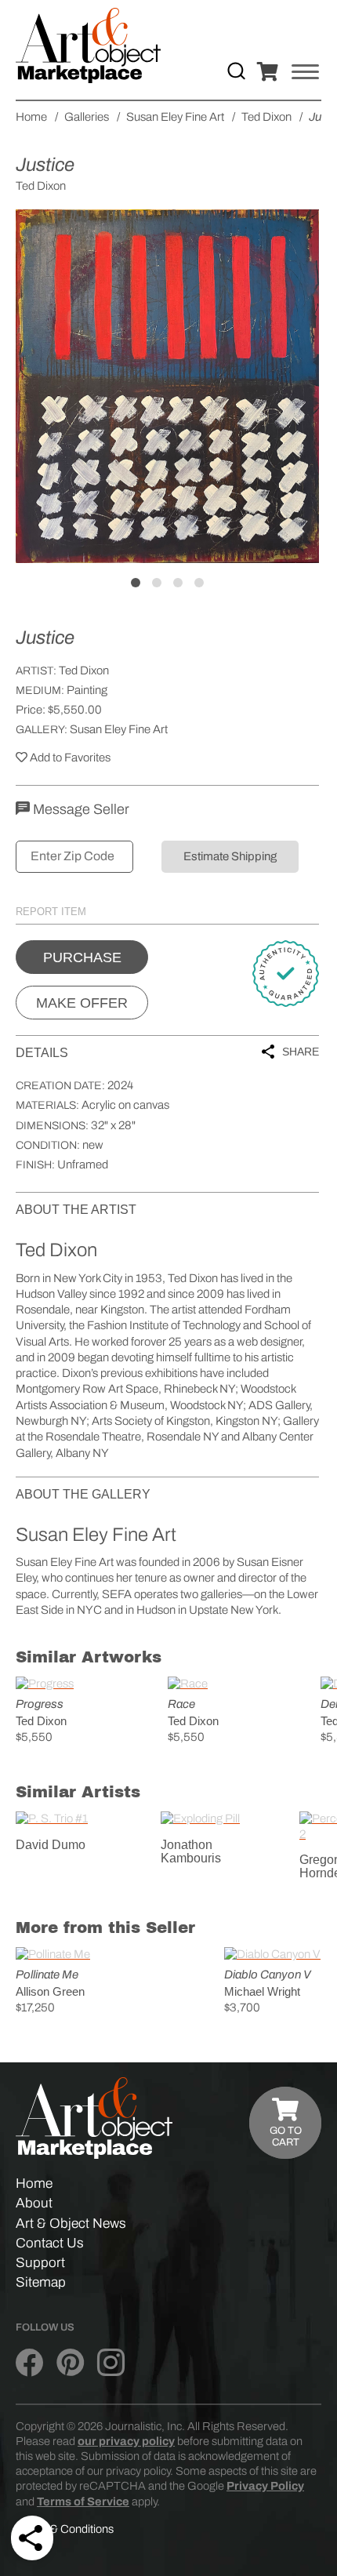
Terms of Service (83, 2502)
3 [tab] (178, 583)
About (34, 2203)
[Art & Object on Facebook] (29, 2363)
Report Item (51, 912)
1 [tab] (136, 583)
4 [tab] (199, 583)
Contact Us (50, 2243)
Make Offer (82, 1003)
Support (40, 2263)
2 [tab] (157, 583)
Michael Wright (262, 1991)
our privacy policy (126, 2441)
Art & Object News (71, 2224)
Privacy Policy (265, 2486)
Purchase (82, 957)
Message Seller (80, 809)
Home (34, 2184)
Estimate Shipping (230, 856)
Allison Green (50, 1991)
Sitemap (41, 2282)
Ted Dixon (84, 670)
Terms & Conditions (65, 2529)
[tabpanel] (167, 386)
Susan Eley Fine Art (119, 729)
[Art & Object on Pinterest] (70, 2363)
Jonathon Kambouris (191, 1852)
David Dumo (51, 1845)
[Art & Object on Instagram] (111, 2363)
